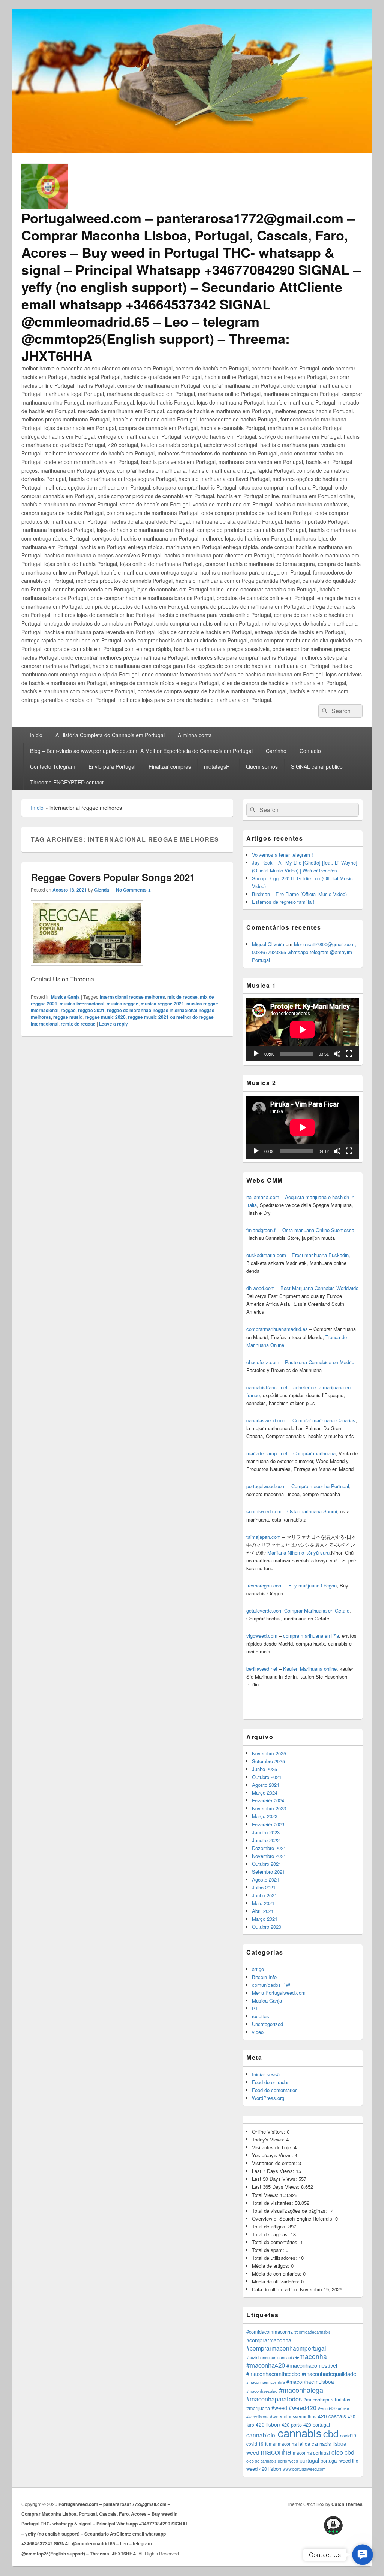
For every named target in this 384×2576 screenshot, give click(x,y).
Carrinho (276, 751)
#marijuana (258, 2408)
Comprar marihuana (314, 1453)
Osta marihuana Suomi (312, 1511)
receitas (261, 2016)
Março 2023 (265, 1816)
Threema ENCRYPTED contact (67, 782)
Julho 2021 (264, 1887)
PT (255, 2008)
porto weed (288, 2461)
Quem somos (262, 766)
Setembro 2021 (268, 1872)
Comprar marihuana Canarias (324, 1420)
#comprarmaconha (269, 2340)
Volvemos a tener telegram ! (283, 855)
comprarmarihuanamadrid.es (277, 1329)
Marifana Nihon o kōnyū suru (298, 1552)
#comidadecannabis (313, 2332)
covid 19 (255, 2444)
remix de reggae (78, 1024)
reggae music (68, 1017)
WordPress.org (268, 2098)
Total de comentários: (276, 2242)
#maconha (311, 2356)
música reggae (122, 1004)
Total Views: (266, 2195)
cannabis (300, 2433)
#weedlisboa (257, 2417)
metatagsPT (218, 766)
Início (36, 735)
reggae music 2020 (105, 1017)
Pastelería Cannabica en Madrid (320, 1362)
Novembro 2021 (269, 1856)
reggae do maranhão (129, 1010)
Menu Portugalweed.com (279, 1993)
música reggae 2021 (162, 1004)
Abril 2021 (263, 1911)
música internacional (82, 1004)
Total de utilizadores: (275, 2258)
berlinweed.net (262, 1669)
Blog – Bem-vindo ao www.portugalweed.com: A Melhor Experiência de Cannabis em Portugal (141, 751)
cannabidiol (261, 2435)
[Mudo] (337, 1054)
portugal (309, 2460)
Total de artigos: (270, 2226)
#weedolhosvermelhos (293, 2416)
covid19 (348, 2435)
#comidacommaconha (270, 2332)
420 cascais (332, 2416)
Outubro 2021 (267, 1864)
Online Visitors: (269, 2132)
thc (355, 2460)
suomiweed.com (264, 1511)
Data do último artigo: (276, 2289)
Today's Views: (269, 2139)
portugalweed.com (266, 1486)
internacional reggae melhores (132, 997)
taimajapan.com (264, 1537)
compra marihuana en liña (311, 1636)
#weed (279, 2408)
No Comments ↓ (133, 890)
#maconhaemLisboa (310, 2382)
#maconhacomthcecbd (273, 2374)
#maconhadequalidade (329, 2374)
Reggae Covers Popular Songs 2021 (113, 877)
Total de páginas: (271, 2234)
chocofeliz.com (263, 1362)
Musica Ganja (65, 997)
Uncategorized (268, 2024)
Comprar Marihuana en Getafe (317, 1611)
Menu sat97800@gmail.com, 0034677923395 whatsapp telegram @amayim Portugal (304, 952)
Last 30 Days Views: (275, 2179)
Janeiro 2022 (266, 1840)
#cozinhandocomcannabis (270, 2357)
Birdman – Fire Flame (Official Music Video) (299, 894)
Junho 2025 (265, 1769)
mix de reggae (182, 997)
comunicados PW (271, 1985)
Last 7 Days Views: (274, 2171)
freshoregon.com (265, 1585)
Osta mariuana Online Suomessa (318, 1230)
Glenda (102, 890)
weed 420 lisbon (264, 2469)
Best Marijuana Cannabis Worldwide (319, 1288)
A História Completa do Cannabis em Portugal (110, 735)
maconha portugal (311, 2453)
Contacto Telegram (53, 766)
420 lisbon (268, 2424)
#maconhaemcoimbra (266, 2382)
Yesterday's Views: (273, 2155)
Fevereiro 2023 (268, 1824)
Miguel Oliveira (268, 944)
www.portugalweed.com (304, 2469)
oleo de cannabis (261, 2461)
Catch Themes (347, 2504)
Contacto (310, 751)
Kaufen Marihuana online (310, 1669)
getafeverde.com (265, 1611)
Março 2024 (265, 1793)
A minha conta (195, 735)
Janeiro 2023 (266, 1832)
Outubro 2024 (267, 1777)
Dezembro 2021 (269, 1848)
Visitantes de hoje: (273, 2147)
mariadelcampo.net (267, 1453)
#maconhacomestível (312, 2365)
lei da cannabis (315, 2444)
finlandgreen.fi (262, 1230)
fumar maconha (281, 2444)
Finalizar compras (170, 766)
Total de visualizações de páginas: (290, 2211)
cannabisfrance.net (267, 1387)
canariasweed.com (267, 1420)
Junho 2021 (265, 1895)
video (258, 2032)
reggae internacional (175, 1010)
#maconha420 (266, 2365)
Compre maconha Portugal (320, 1486)
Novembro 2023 (269, 1808)
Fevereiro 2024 (268, 1800)
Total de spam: (269, 2250)
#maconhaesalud (262, 2391)
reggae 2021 (91, 1010)
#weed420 (303, 2407)
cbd (331, 2433)
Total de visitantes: (273, 2203)
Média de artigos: (271, 2266)
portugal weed (336, 2460)
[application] (303, 1030)
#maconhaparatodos (274, 2399)
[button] (363, 2555)
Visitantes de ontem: (275, 2163)
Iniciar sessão (267, 2074)
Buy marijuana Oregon (313, 1585)
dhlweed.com (261, 1288)
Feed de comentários (275, 2090)
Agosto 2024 (266, 1785)
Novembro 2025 (269, 1753)
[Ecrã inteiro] (349, 1054)
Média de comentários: (277, 2274)
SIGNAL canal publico (317, 766)
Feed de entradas (271, 2082)
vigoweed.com (262, 1636)
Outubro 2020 (267, 1927)
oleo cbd (343, 2452)
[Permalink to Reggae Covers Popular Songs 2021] (87, 969)
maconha (276, 2451)
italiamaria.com (263, 1197)
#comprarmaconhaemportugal (286, 2348)
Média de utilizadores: (277, 2281)
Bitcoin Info (264, 1977)
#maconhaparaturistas (327, 2400)
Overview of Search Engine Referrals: (294, 2218)
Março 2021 (265, 1919)
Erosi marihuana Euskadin (320, 1255)
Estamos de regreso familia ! (283, 902)
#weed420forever (334, 2408)
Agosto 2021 (266, 1879)
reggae (68, 1010)
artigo (258, 1969)
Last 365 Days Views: (277, 2187)
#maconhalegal (302, 2390)
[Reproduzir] (256, 1054)
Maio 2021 (263, 1903)
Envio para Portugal (112, 766)
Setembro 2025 (268, 1761)
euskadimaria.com (266, 1255)
